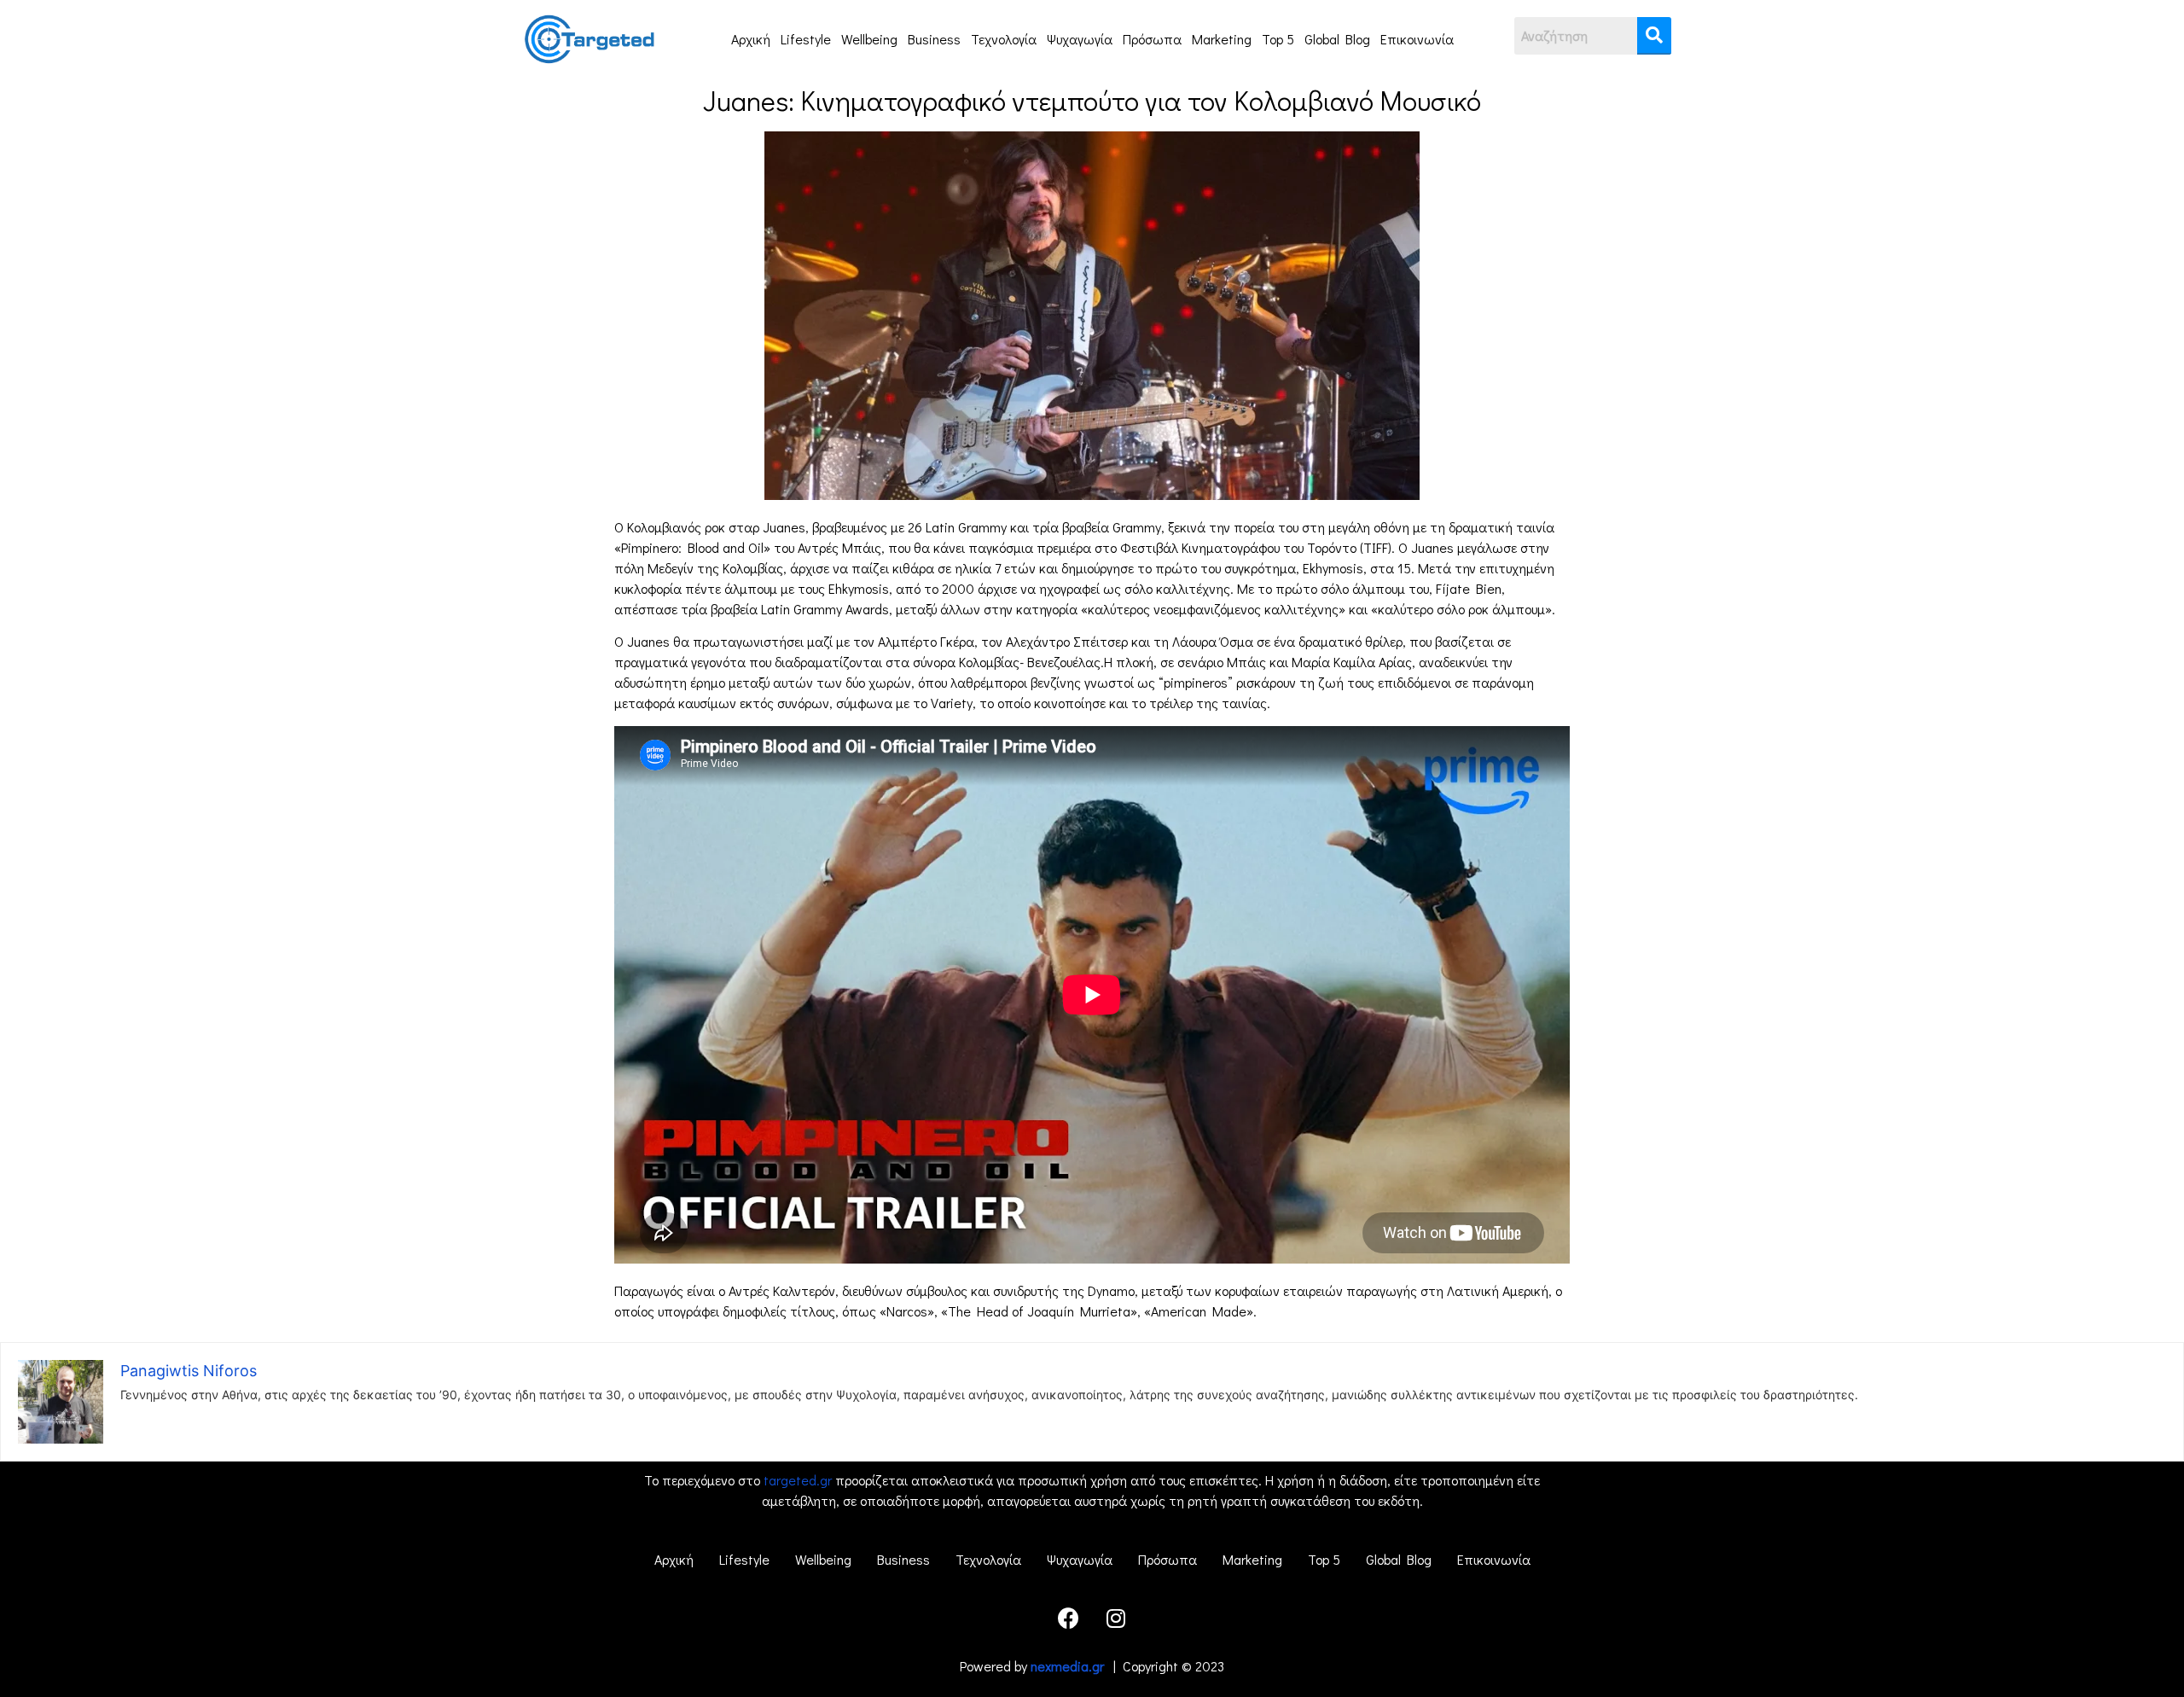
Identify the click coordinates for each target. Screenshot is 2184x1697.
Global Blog (1337, 39)
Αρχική (751, 39)
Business (934, 39)
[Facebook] (1069, 1618)
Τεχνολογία (1004, 39)
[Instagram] (1116, 1618)
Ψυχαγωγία (1080, 39)
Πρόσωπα (1152, 39)
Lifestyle (806, 39)
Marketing (1222, 39)
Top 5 (1278, 39)
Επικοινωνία (1417, 39)
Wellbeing (869, 39)
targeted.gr (798, 1480)
